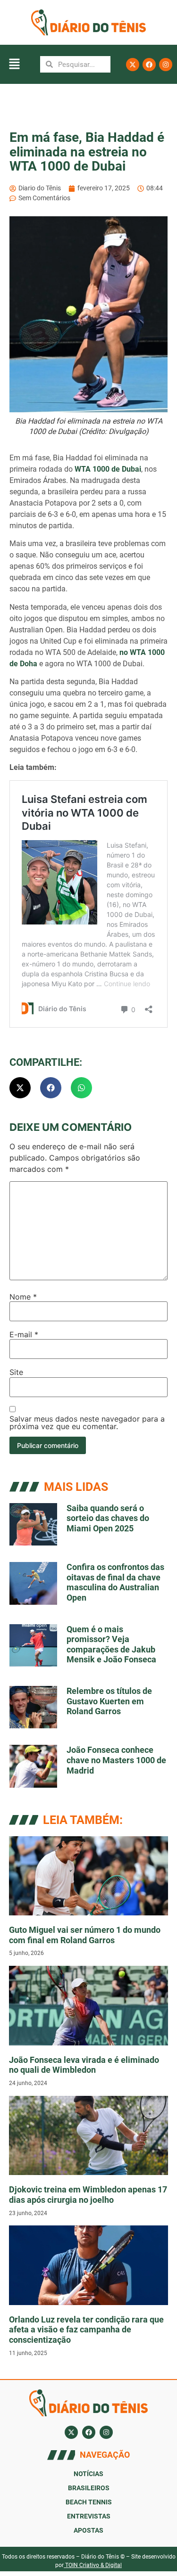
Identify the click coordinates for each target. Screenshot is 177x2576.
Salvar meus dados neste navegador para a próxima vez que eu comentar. (87, 1423)
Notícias (88, 2474)
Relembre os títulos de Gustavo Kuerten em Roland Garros (109, 1701)
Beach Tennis (89, 2502)
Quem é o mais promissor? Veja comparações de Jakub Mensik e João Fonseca (111, 1644)
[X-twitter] (133, 65)
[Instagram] (166, 65)
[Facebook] (149, 65)
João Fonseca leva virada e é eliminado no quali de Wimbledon (84, 2065)
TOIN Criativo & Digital (93, 2565)
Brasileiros (89, 2488)
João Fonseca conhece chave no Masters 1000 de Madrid (116, 1760)
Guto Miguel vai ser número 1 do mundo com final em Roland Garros (85, 1935)
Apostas (88, 2530)
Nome (23, 1297)
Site (16, 1372)
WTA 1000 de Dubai (107, 469)
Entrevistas (89, 2516)
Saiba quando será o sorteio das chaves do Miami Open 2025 (108, 1518)
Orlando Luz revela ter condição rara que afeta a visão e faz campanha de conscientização (86, 2330)
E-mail (24, 1334)
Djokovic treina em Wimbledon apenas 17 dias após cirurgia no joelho (88, 2195)
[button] (14, 64)
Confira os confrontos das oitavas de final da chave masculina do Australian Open (115, 1582)
